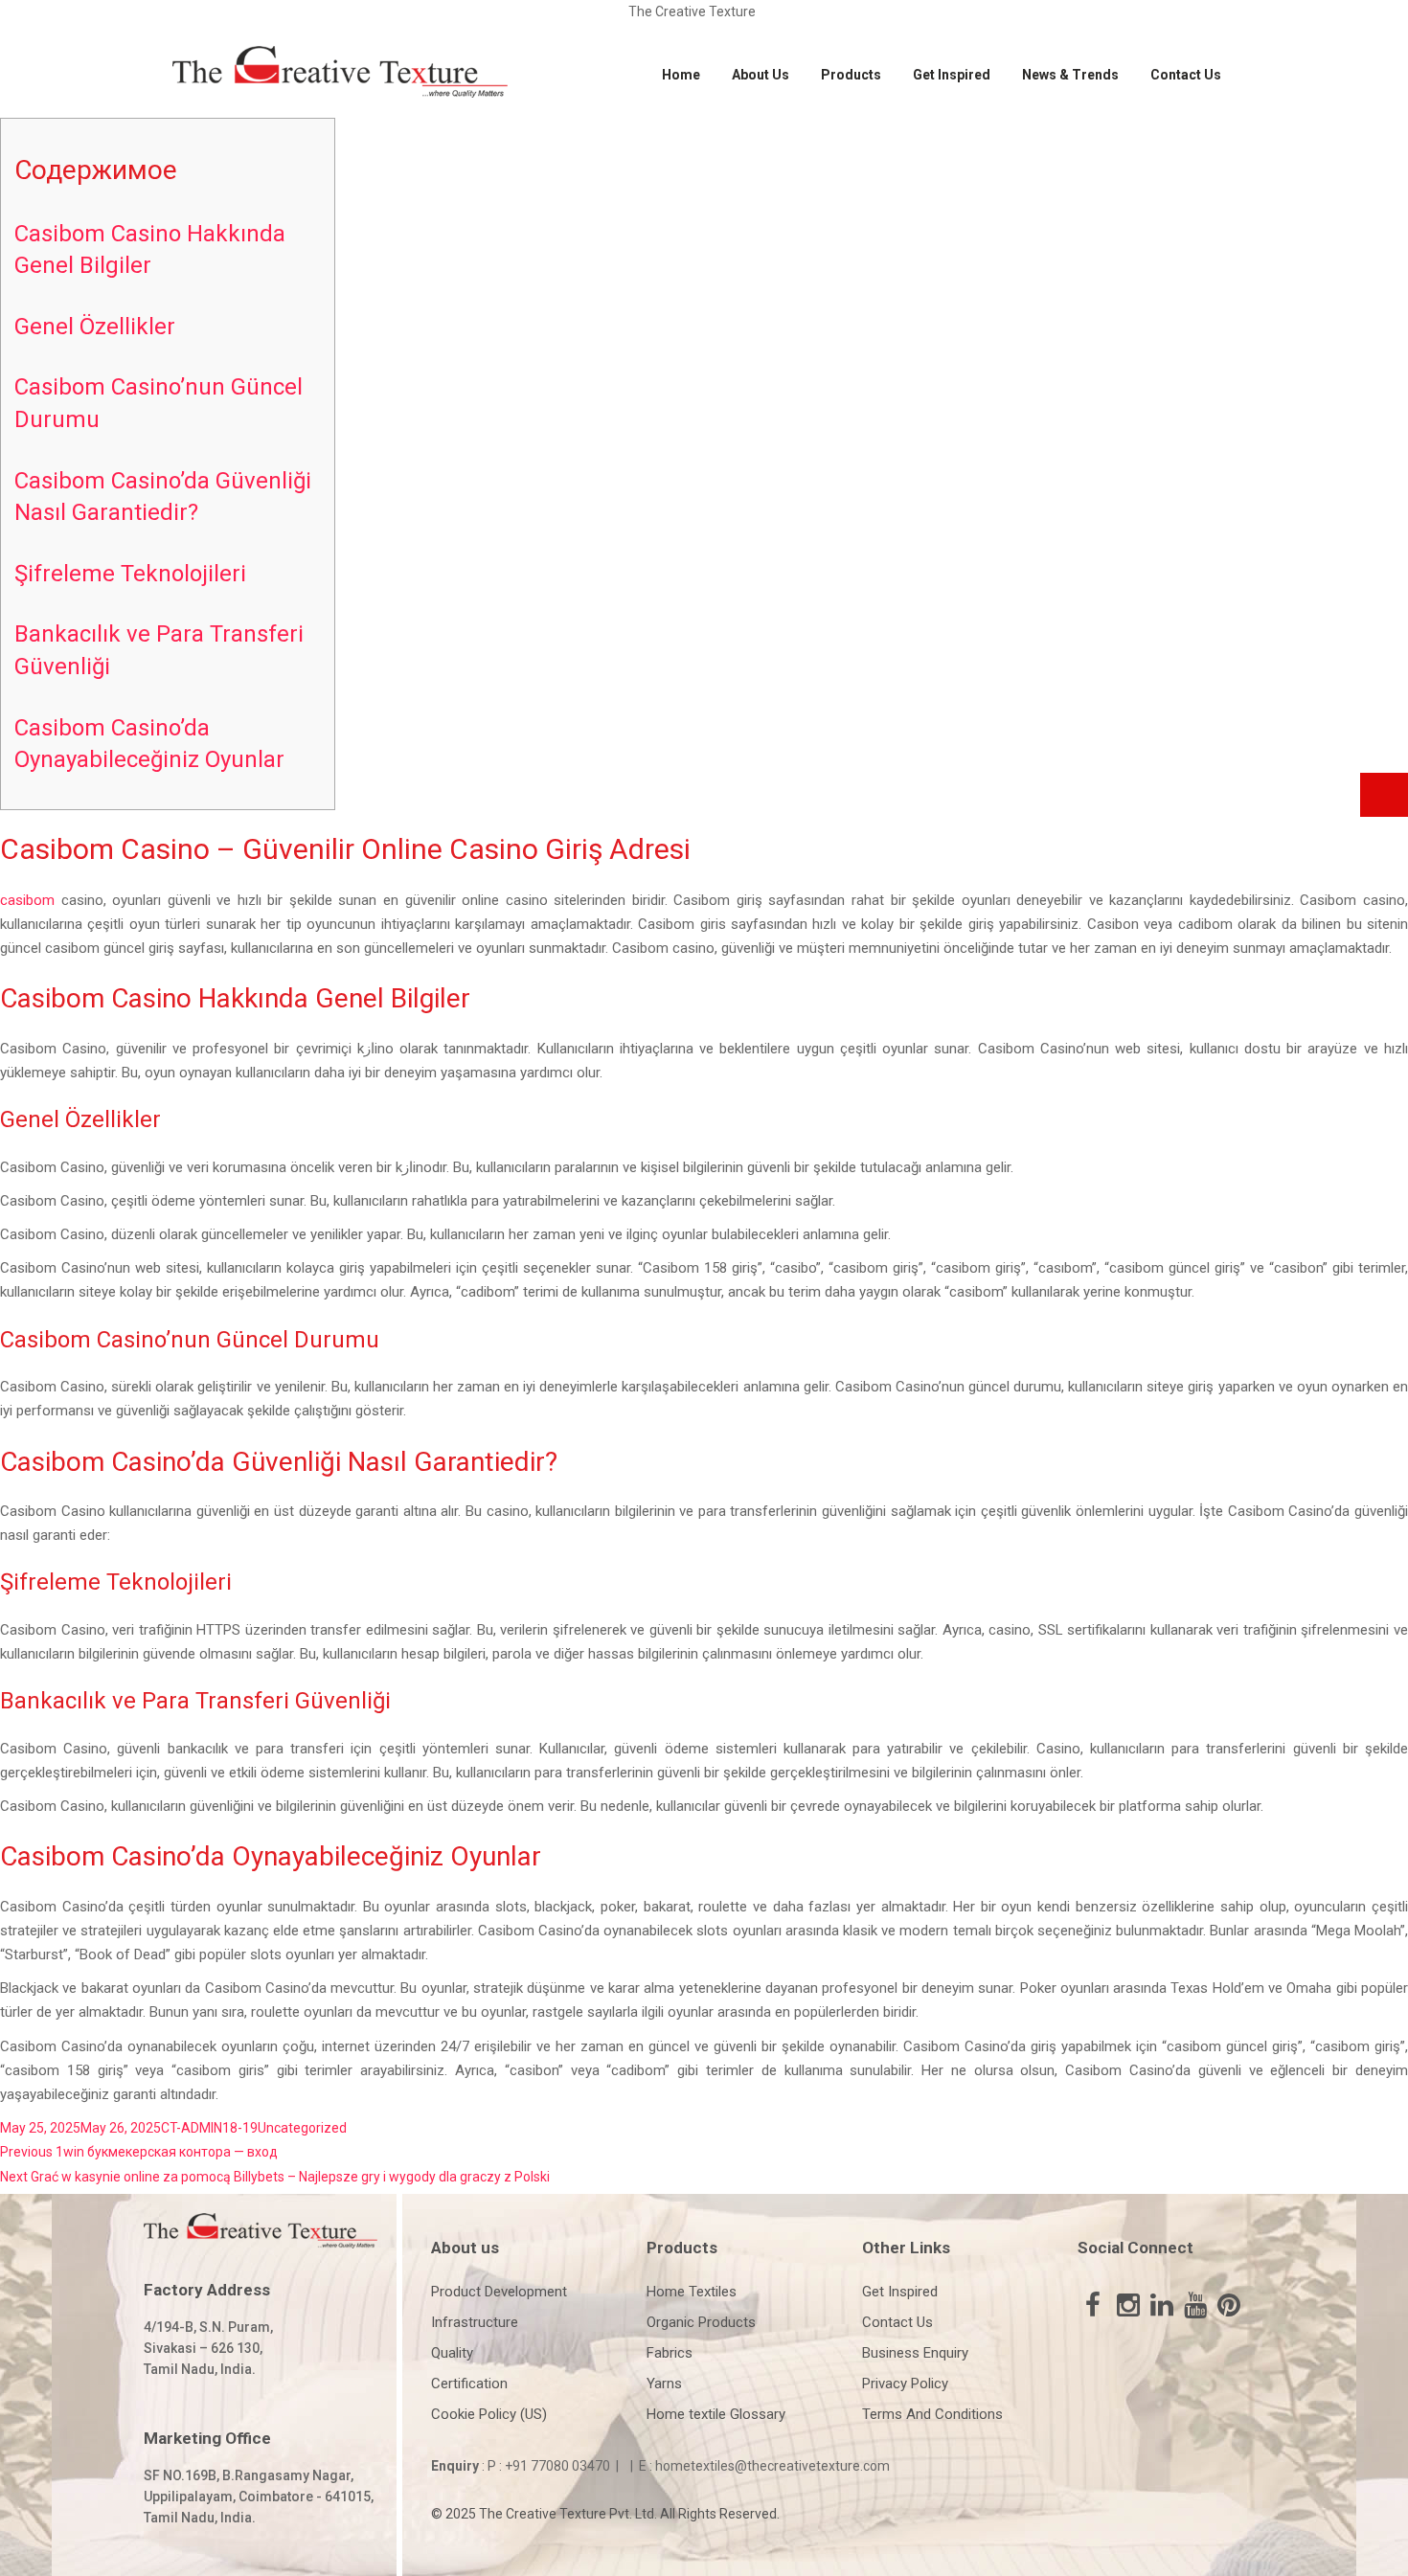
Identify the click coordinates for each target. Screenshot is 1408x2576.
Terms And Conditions (932, 2414)
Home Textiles (692, 2292)
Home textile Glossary (716, 2414)
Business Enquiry (915, 2353)
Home (681, 75)
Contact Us (1186, 75)
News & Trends (1070, 75)
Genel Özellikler (95, 327)
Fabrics (670, 2353)
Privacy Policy (905, 2384)
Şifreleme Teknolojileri (130, 574)
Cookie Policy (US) (489, 2414)
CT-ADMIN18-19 (209, 2128)
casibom (27, 900)
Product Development (499, 2292)
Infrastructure (475, 2322)
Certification (469, 2384)
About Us (761, 75)
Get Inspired (952, 75)
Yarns (664, 2384)
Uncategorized (302, 2128)
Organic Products (701, 2322)
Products (851, 75)
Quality (452, 2353)
